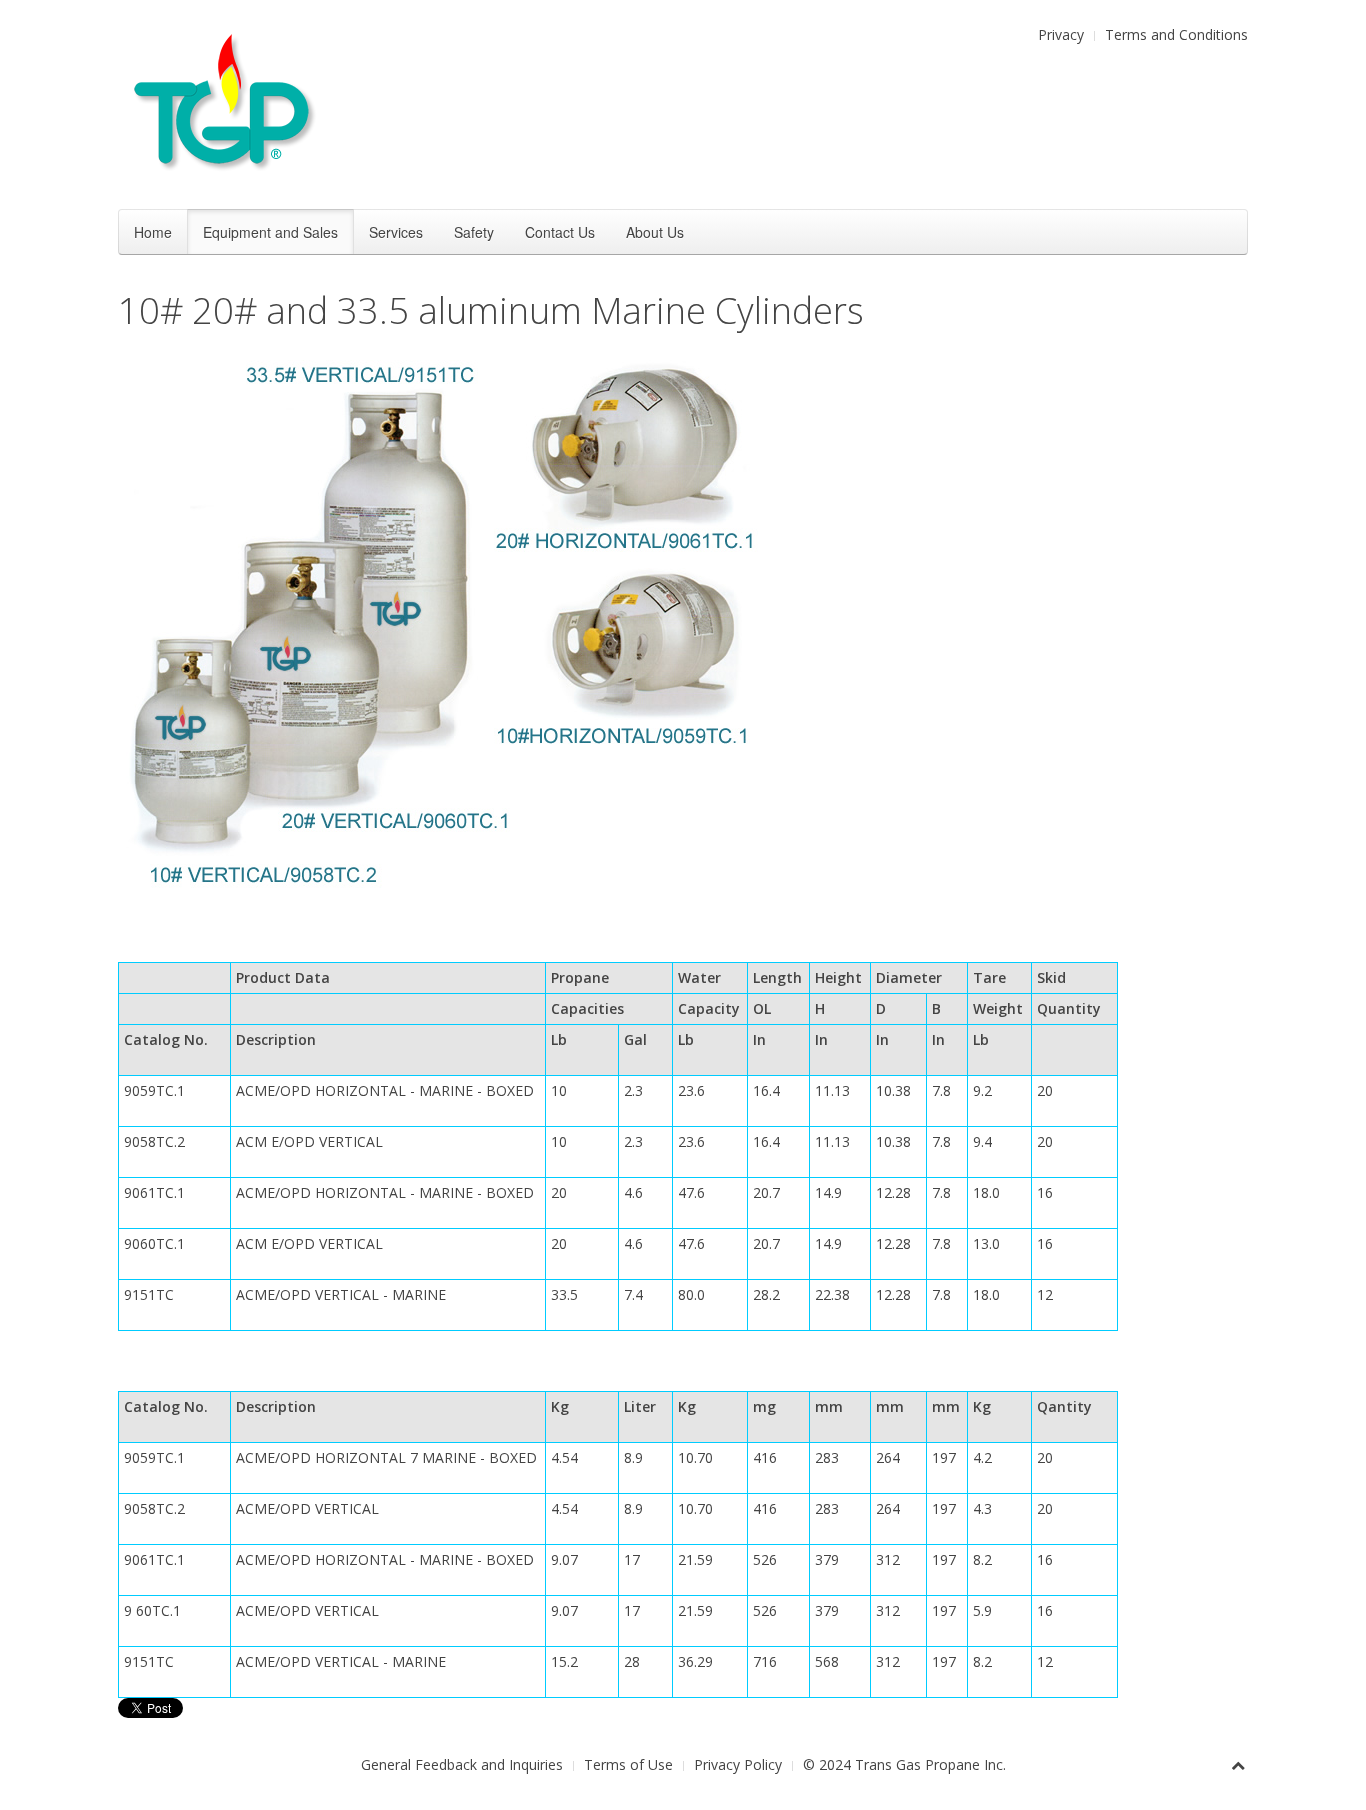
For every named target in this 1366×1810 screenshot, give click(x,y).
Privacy (1061, 34)
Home (153, 232)
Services (396, 232)
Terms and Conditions (1176, 34)
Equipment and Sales (270, 232)
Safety (474, 232)
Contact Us (560, 232)
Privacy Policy (738, 1764)
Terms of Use (628, 1764)
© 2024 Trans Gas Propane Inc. (904, 1764)
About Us (655, 232)
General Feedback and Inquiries (462, 1764)
